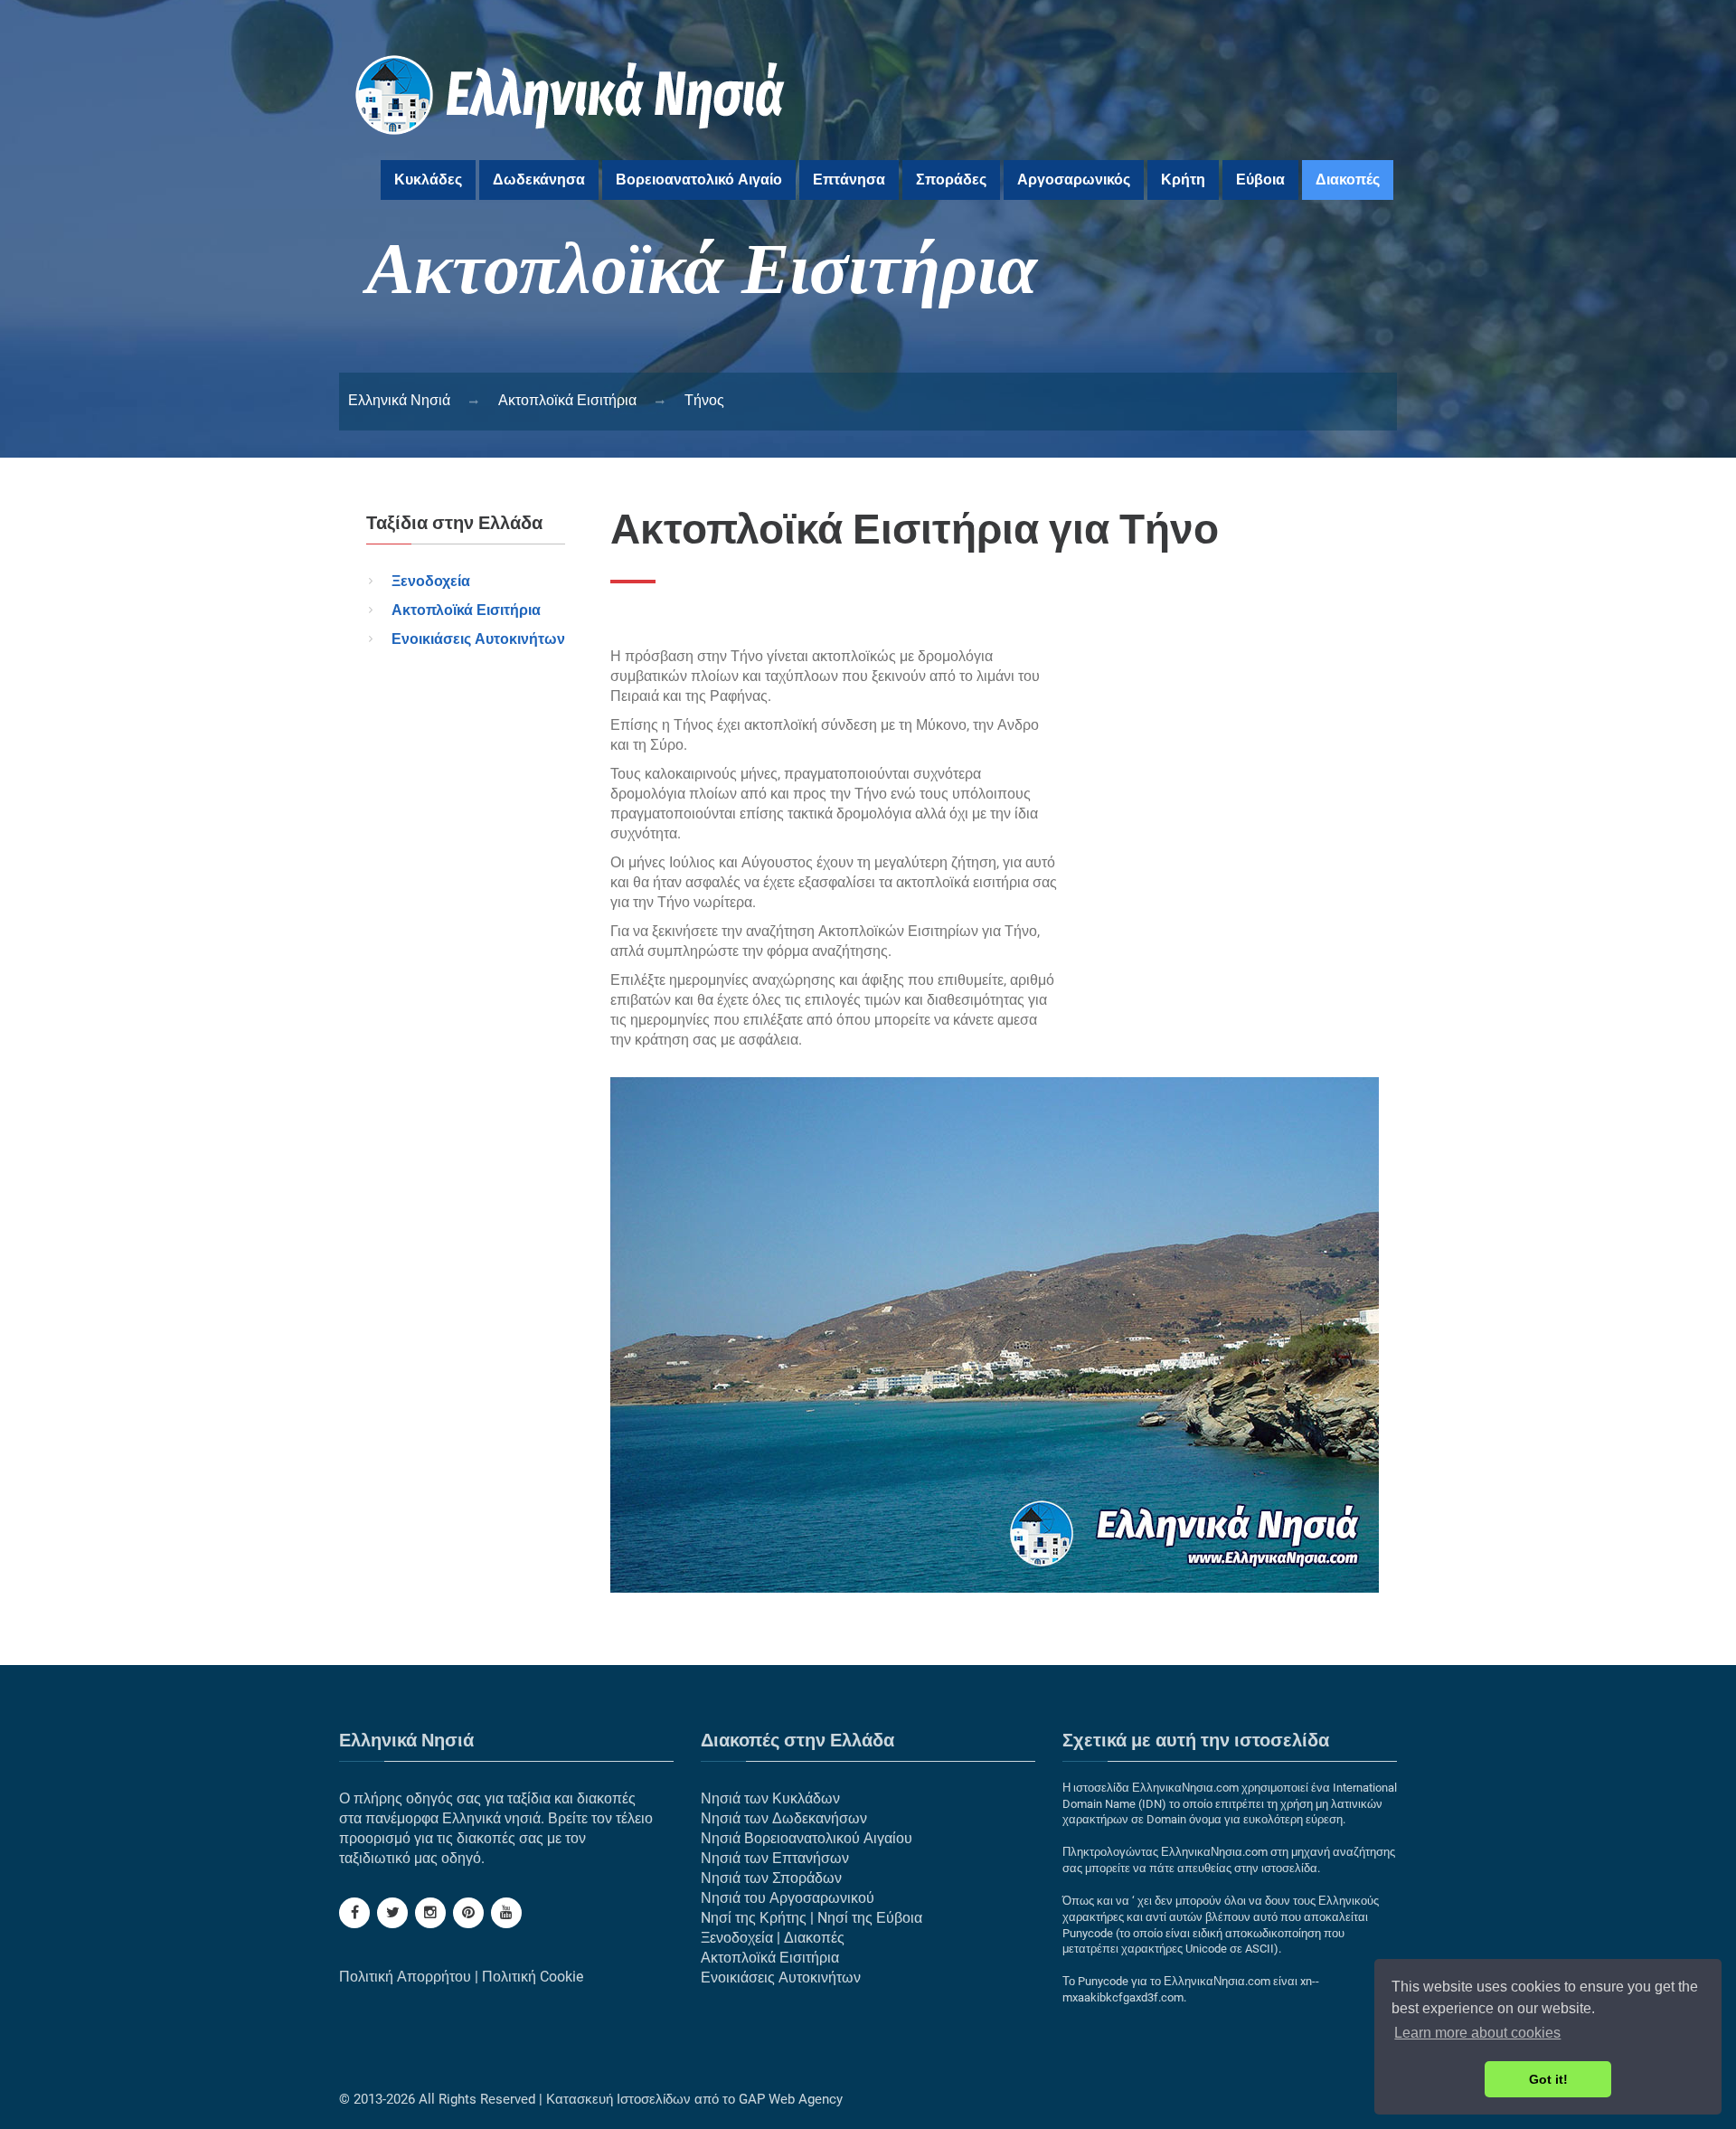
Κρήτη (1183, 180)
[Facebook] (354, 1913)
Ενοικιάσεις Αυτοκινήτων (478, 639)
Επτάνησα (849, 180)
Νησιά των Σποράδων (771, 1878)
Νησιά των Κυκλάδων (770, 1798)
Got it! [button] (1548, 2079)
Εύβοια (1260, 180)
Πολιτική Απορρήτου (405, 1977)
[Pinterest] (468, 1913)
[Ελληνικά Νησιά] (571, 145)
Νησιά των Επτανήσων (775, 1858)
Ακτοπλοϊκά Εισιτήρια (466, 610)
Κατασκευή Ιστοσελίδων (618, 2099)
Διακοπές (1348, 180)
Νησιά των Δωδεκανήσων (784, 1818)
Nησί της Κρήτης (754, 1918)
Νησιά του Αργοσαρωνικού (788, 1898)
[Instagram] (430, 1913)
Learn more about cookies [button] (1477, 2033)
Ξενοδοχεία (431, 581)
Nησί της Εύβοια (870, 1918)
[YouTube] (506, 1913)
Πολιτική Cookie (533, 1977)
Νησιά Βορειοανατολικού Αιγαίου (807, 1838)
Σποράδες (951, 180)
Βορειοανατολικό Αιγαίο (699, 180)
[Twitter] (392, 1913)
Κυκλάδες (428, 180)
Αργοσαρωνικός (1074, 180)
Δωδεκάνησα (539, 180)
